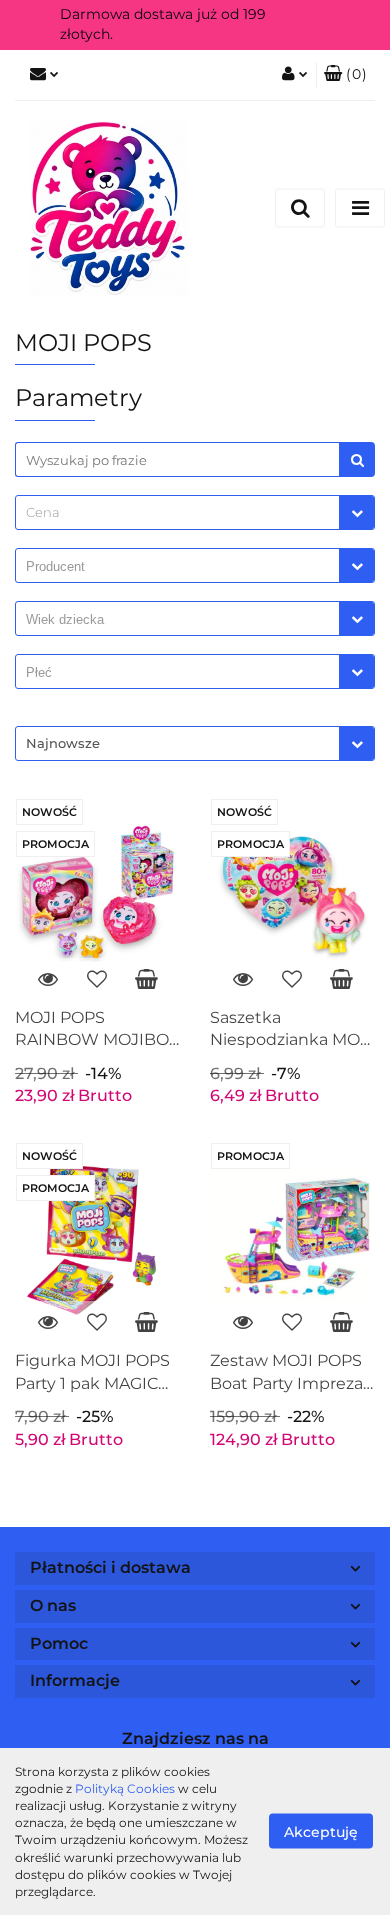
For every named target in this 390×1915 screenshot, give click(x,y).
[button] (345, 75)
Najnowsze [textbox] (63, 743)
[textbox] (177, 512)
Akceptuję (321, 1832)
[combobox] (195, 512)
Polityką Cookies (125, 1788)
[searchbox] (182, 567)
